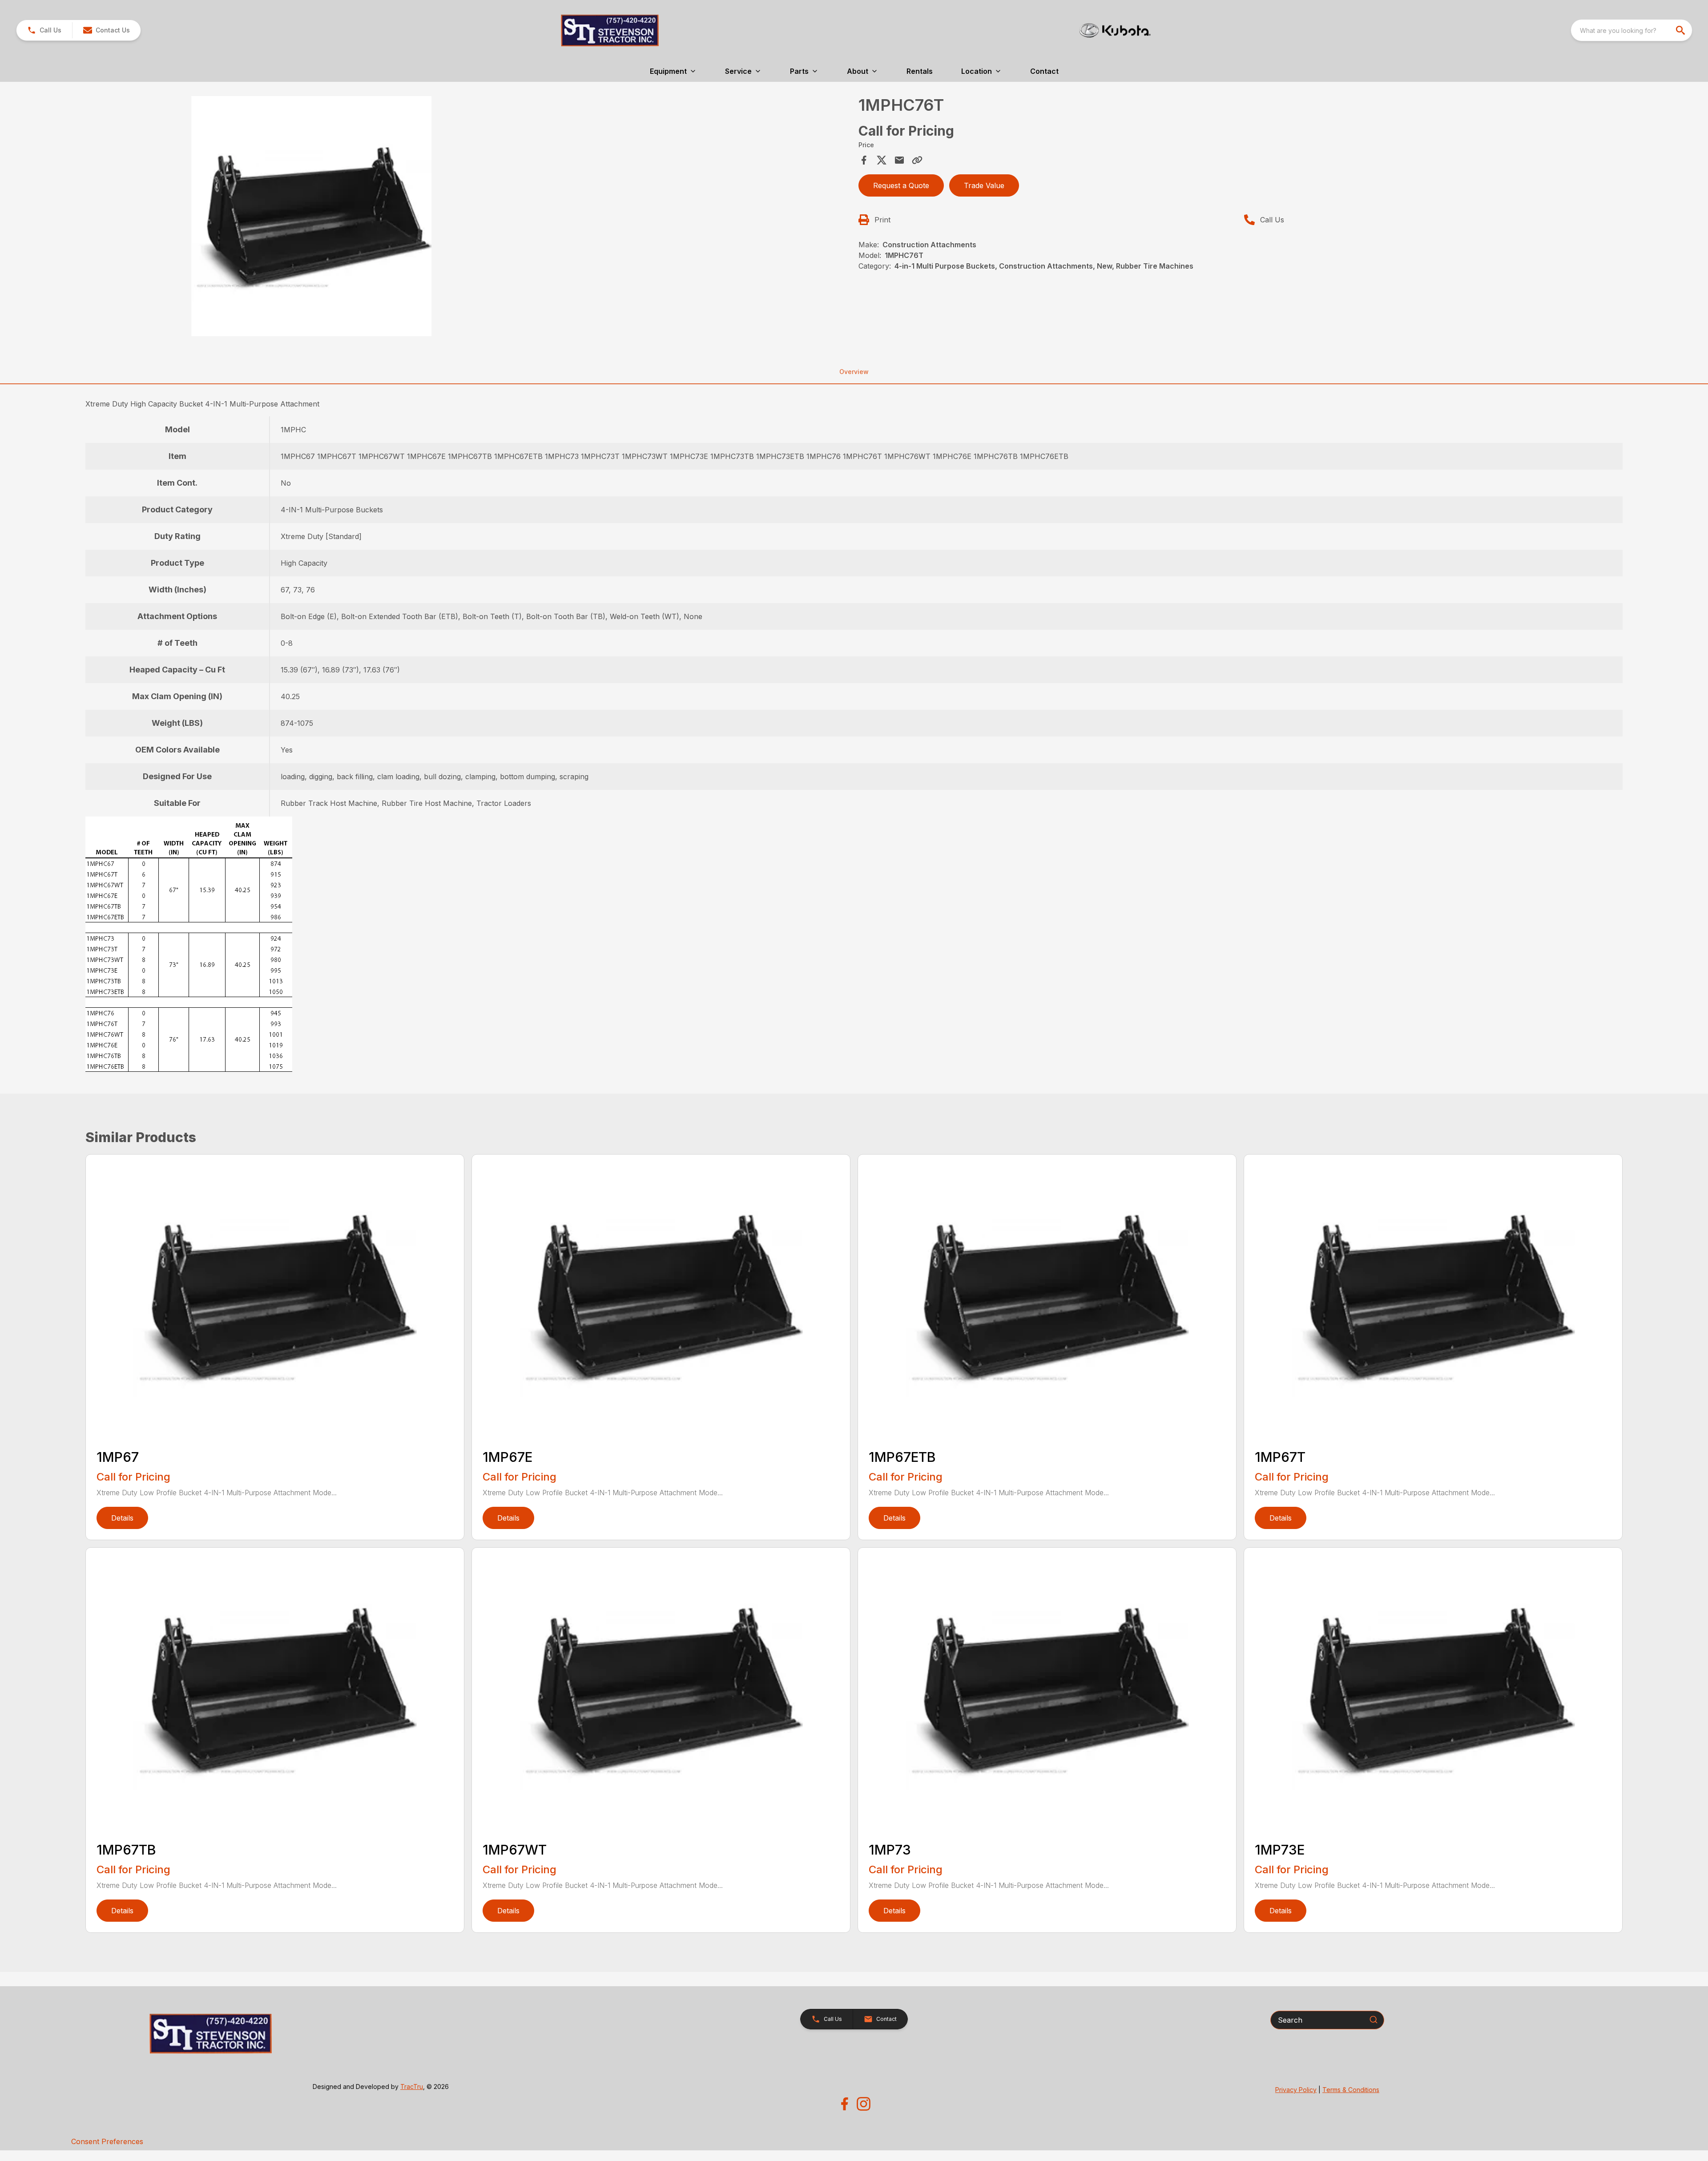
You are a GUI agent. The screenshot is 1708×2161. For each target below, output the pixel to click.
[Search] (1374, 2020)
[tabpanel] (469, 217)
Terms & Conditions (1351, 2090)
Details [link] (122, 1518)
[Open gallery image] (311, 216)
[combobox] (1631, 30)
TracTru (412, 2087)
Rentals (920, 71)
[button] (44, 30)
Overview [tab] (854, 372)
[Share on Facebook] (864, 160)
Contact (1044, 71)
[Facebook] (844, 2104)
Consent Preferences (107, 2141)
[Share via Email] (899, 160)
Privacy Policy (1296, 2090)
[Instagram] (864, 2104)
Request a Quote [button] (901, 185)
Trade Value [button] (984, 185)
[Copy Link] (917, 160)
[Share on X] (882, 160)
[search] (1681, 30)
